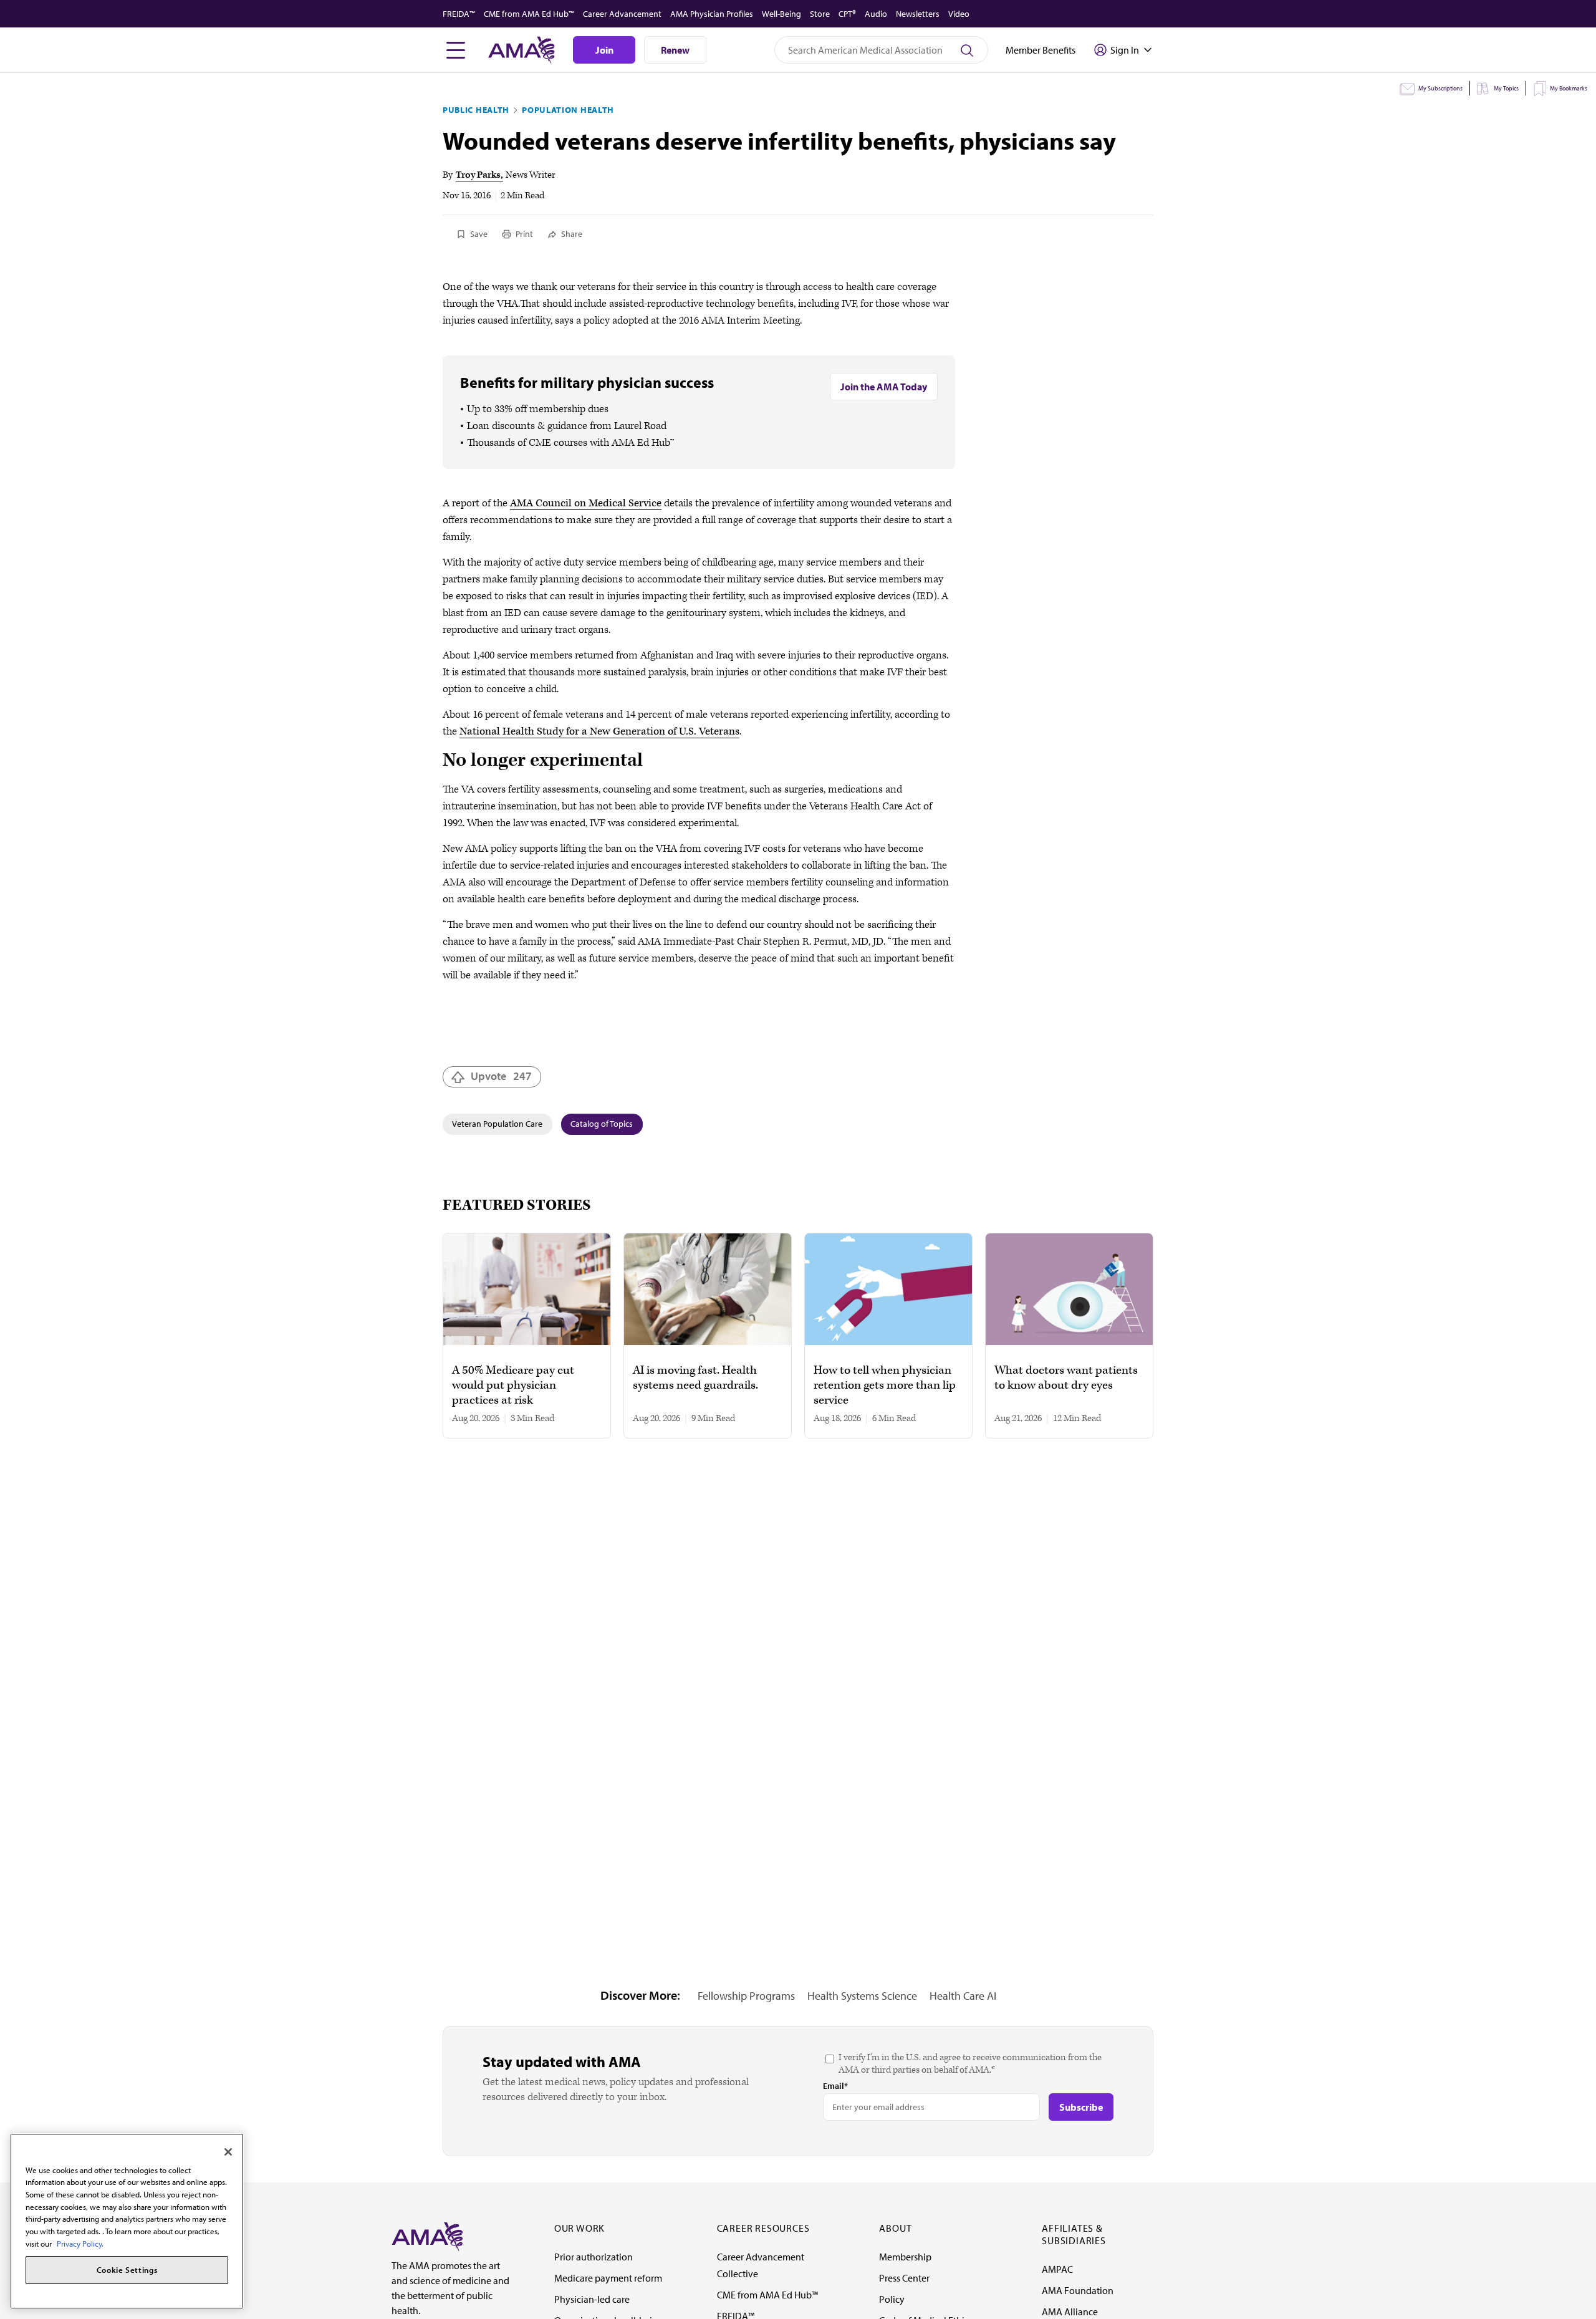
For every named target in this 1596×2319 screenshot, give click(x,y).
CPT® (847, 14)
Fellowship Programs (746, 1996)
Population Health (568, 110)
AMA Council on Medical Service (586, 503)
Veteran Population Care (497, 1124)
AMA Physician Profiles (712, 14)
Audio (876, 14)
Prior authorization (594, 2257)
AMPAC (1057, 2269)
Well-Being (781, 14)
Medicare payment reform (608, 2278)
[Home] (427, 2235)
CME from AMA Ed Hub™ (529, 14)
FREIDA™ (459, 14)
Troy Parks (478, 175)
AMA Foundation (1078, 2290)
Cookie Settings (127, 2270)
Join (604, 50)
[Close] (228, 2152)
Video (959, 14)
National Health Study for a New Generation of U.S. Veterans (599, 731)
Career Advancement (622, 14)
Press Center (904, 2278)
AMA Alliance (1070, 2312)
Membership (905, 2257)
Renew (675, 50)
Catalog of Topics (602, 1124)
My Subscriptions (1440, 88)
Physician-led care (592, 2299)
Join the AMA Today (884, 387)
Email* (835, 2086)
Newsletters (918, 14)
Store (820, 14)
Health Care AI (963, 1996)
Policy (892, 2299)
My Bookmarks (1569, 88)
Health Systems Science (862, 1996)
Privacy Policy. (80, 2244)
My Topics (1506, 88)
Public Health (476, 110)
